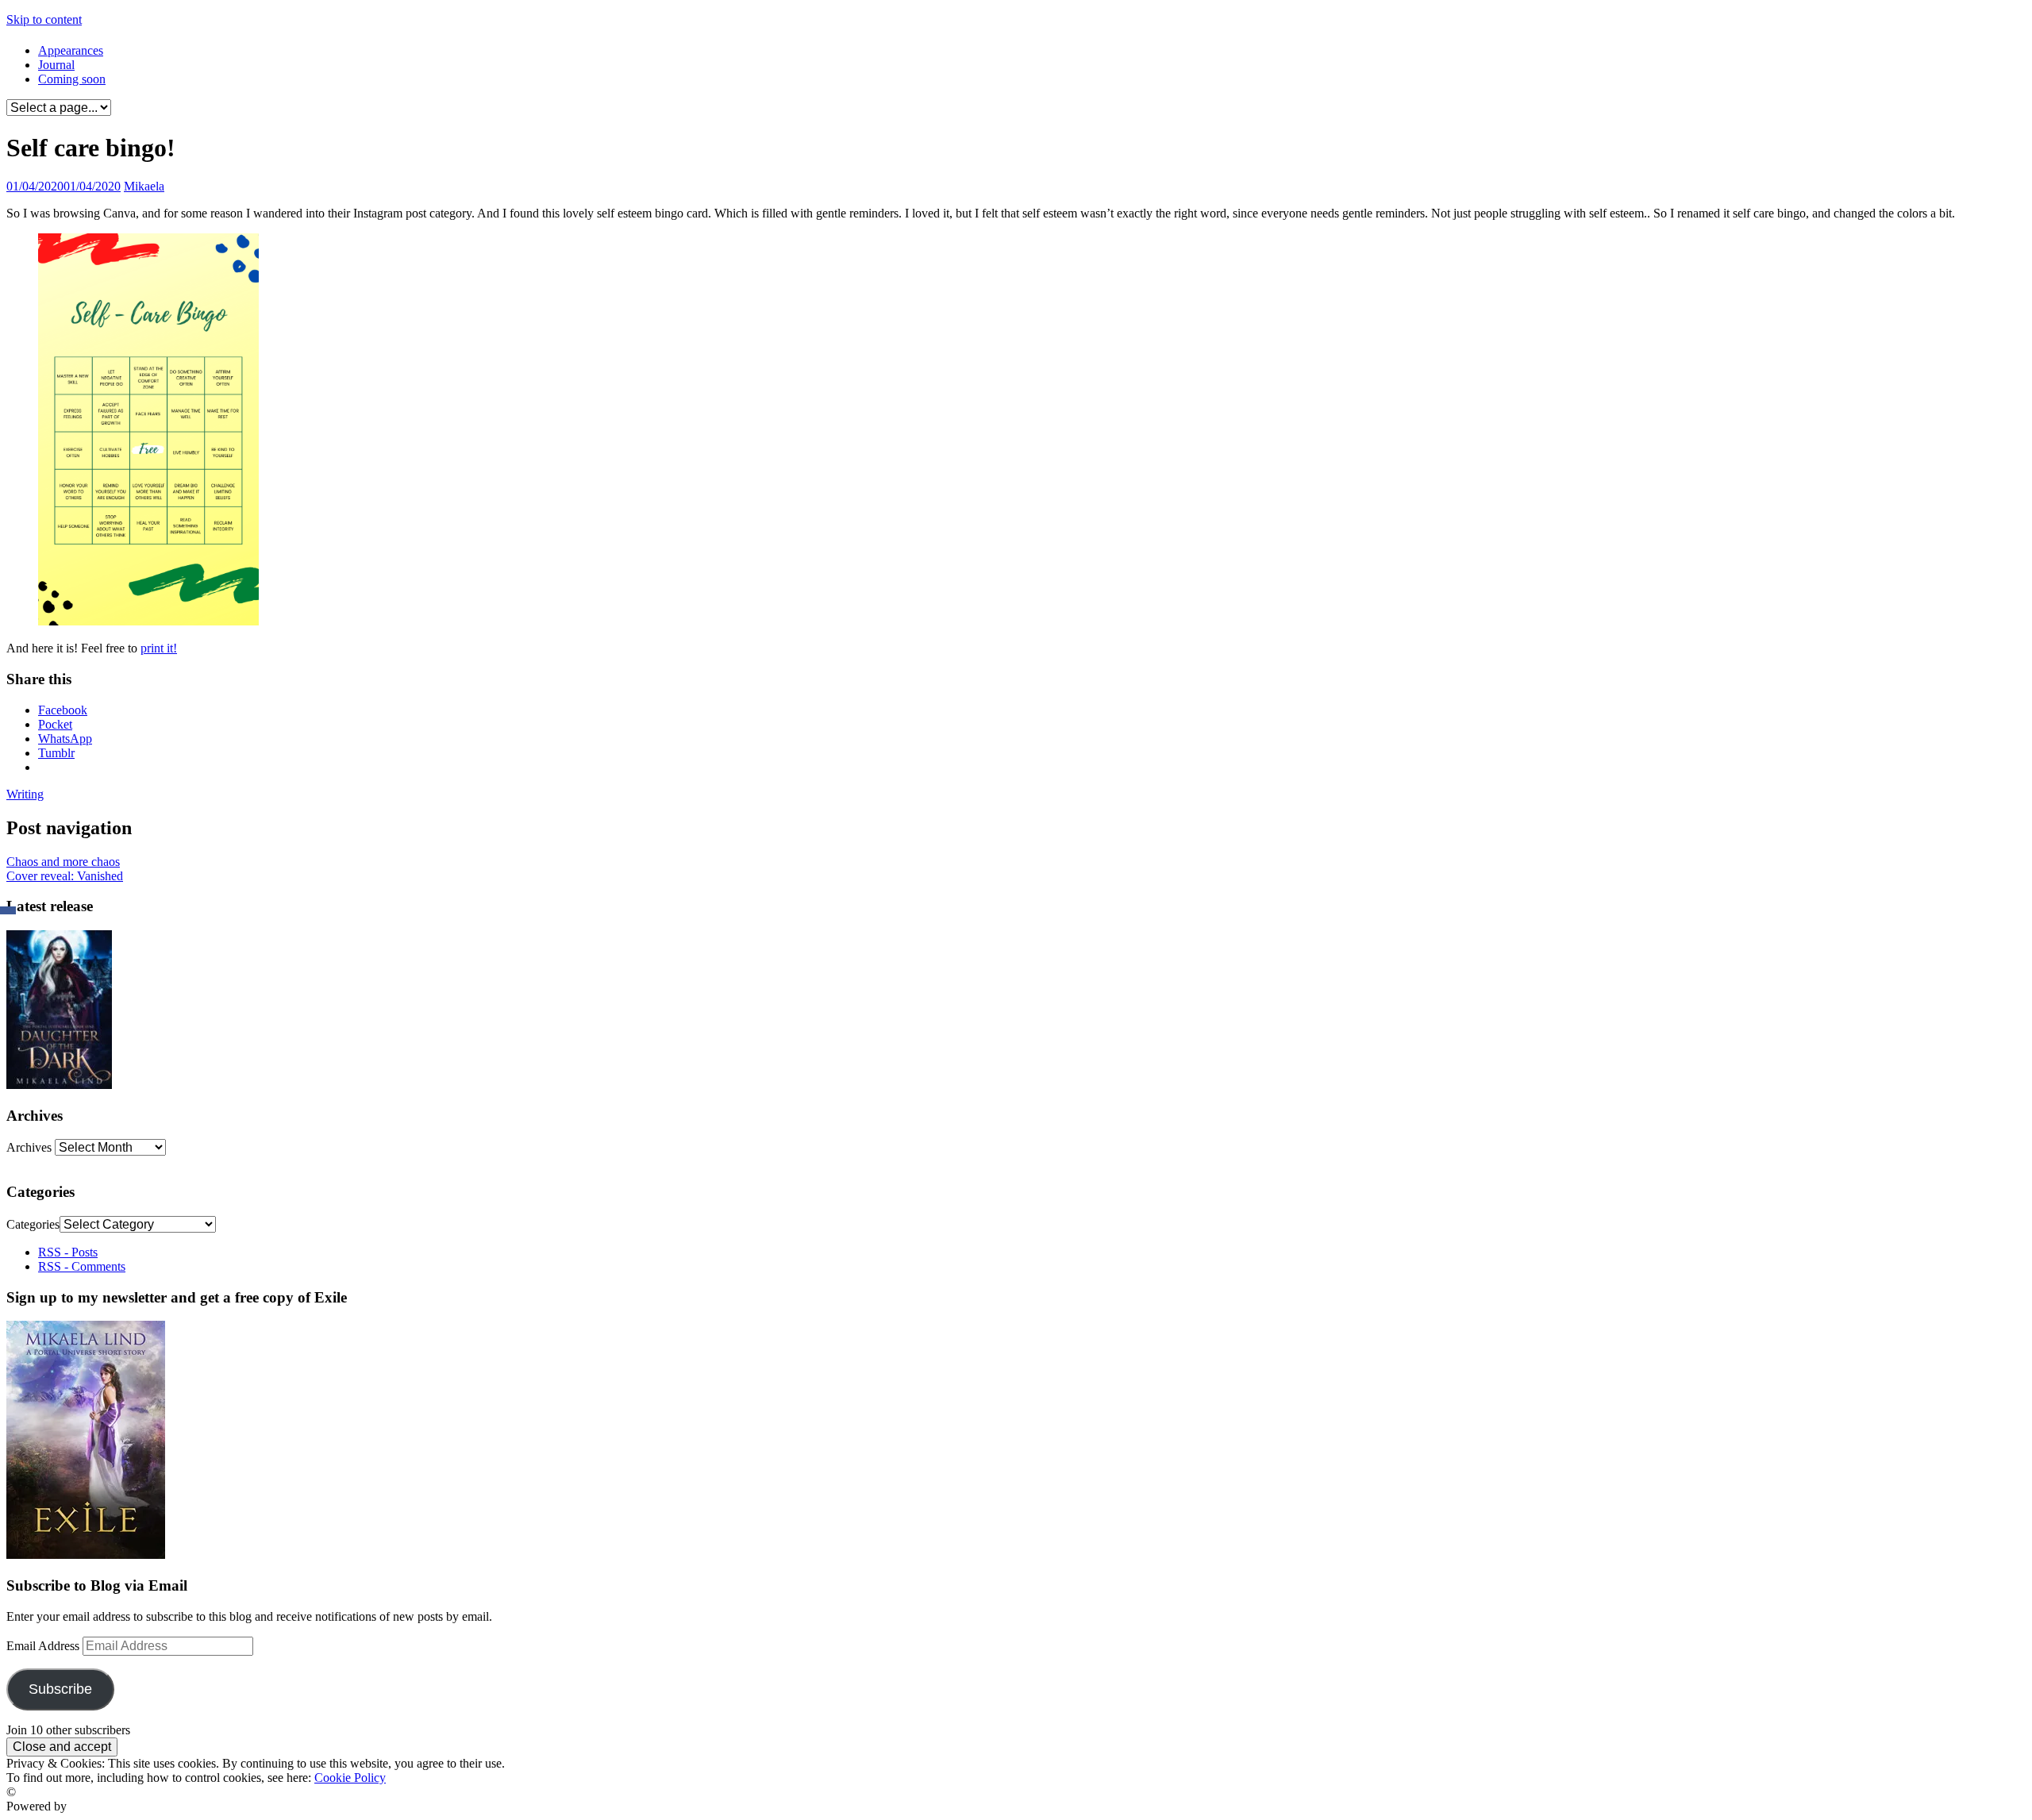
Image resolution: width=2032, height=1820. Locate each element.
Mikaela (144, 186)
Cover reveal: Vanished (65, 876)
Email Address (44, 1646)
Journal (56, 65)
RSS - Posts (68, 1252)
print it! (159, 648)
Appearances (71, 50)
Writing (25, 794)
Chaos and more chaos (63, 862)
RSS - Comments (82, 1266)
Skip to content (44, 19)
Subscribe (60, 1689)
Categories (33, 1224)
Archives (29, 1147)
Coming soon (72, 79)
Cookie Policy (350, 1778)
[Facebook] (8, 910)
